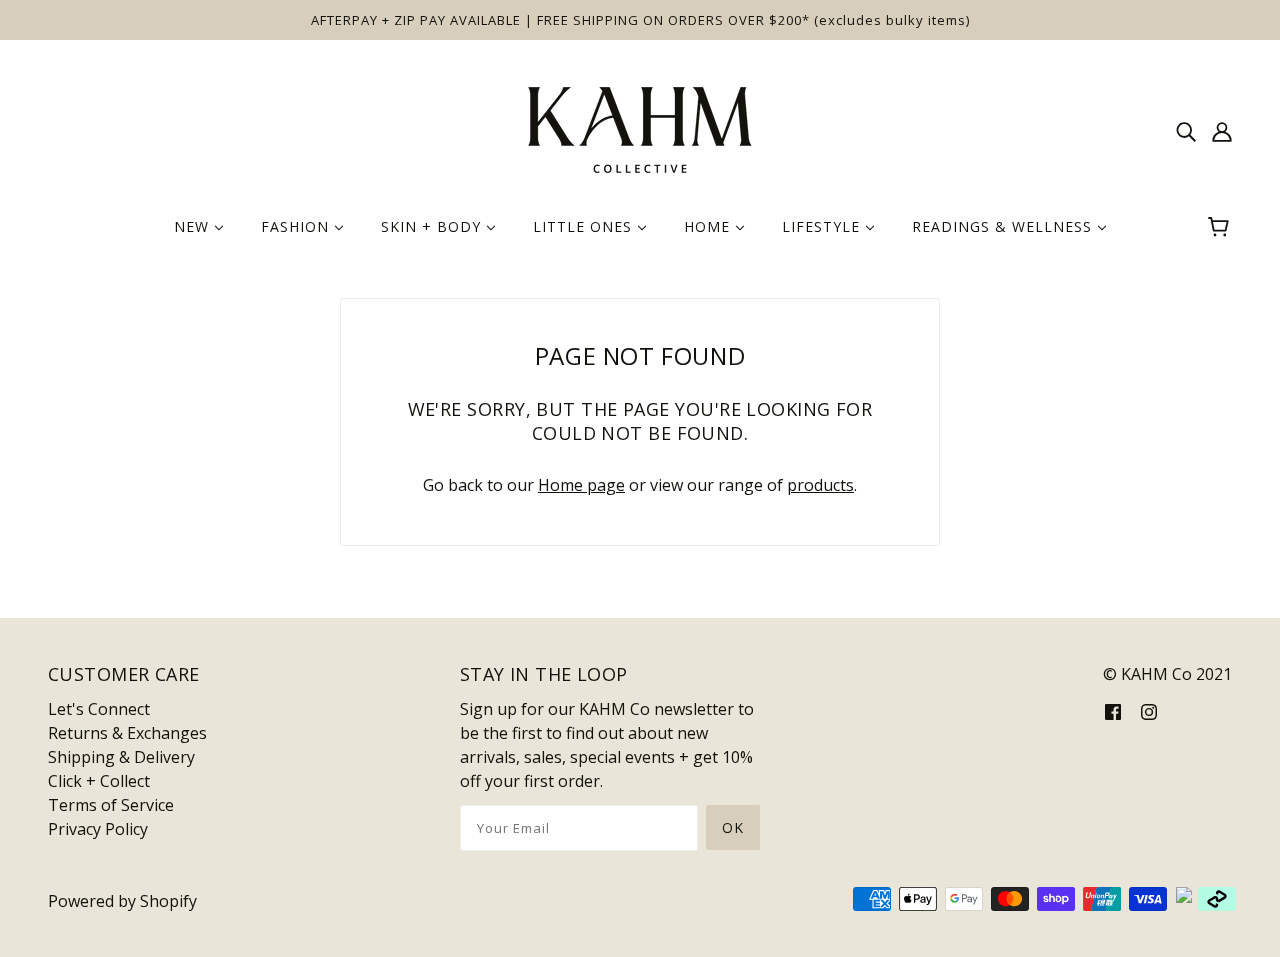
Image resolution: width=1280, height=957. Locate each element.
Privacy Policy (98, 829)
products (820, 485)
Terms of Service (111, 805)
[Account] (1222, 130)
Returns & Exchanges (127, 733)
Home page (581, 485)
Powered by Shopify (122, 901)
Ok (733, 827)
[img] (1186, 130)
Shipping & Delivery (121, 757)
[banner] (640, 128)
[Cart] (1221, 227)
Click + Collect (99, 781)
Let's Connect (99, 709)
